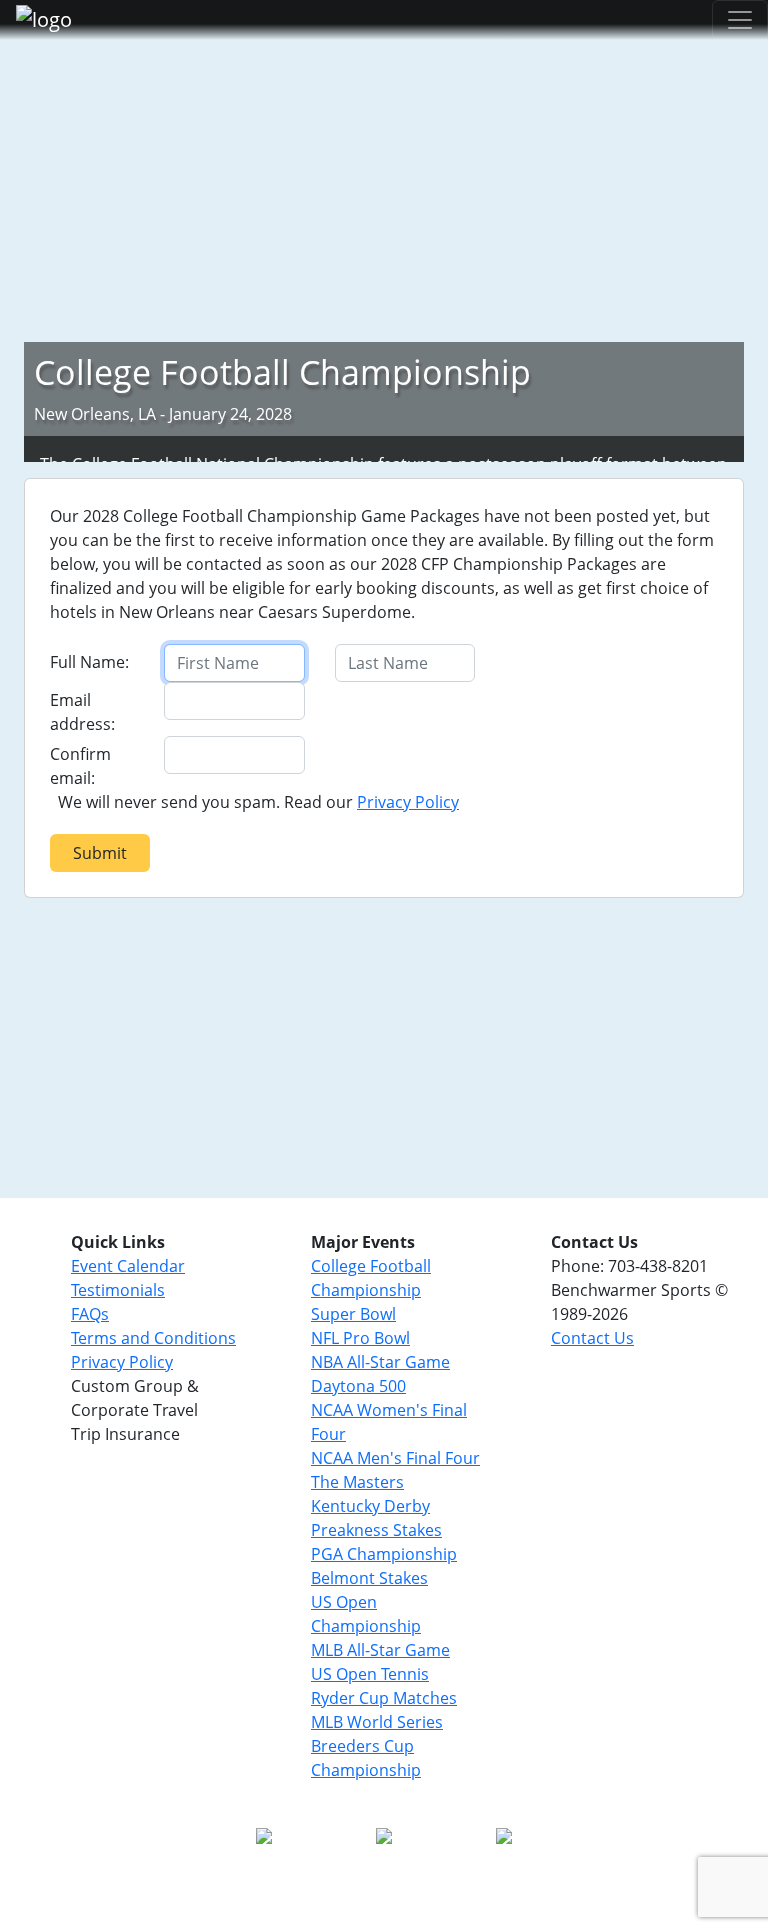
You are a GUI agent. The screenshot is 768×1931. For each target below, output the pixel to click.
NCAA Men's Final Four (395, 1458)
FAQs (90, 1314)
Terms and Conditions (153, 1338)
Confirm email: (80, 766)
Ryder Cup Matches (384, 1698)
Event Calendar (128, 1266)
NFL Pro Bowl (360, 1338)
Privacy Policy (408, 802)
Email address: (82, 712)
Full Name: (89, 662)
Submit (100, 853)
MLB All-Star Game (380, 1650)
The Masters (357, 1482)
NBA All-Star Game (380, 1362)
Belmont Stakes (369, 1578)
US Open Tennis (370, 1674)
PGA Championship (384, 1554)
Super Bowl (353, 1314)
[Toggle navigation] (740, 20)
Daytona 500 (358, 1386)
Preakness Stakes (376, 1530)
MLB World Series (377, 1722)
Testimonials (118, 1290)
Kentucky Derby (370, 1506)
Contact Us (592, 1338)
